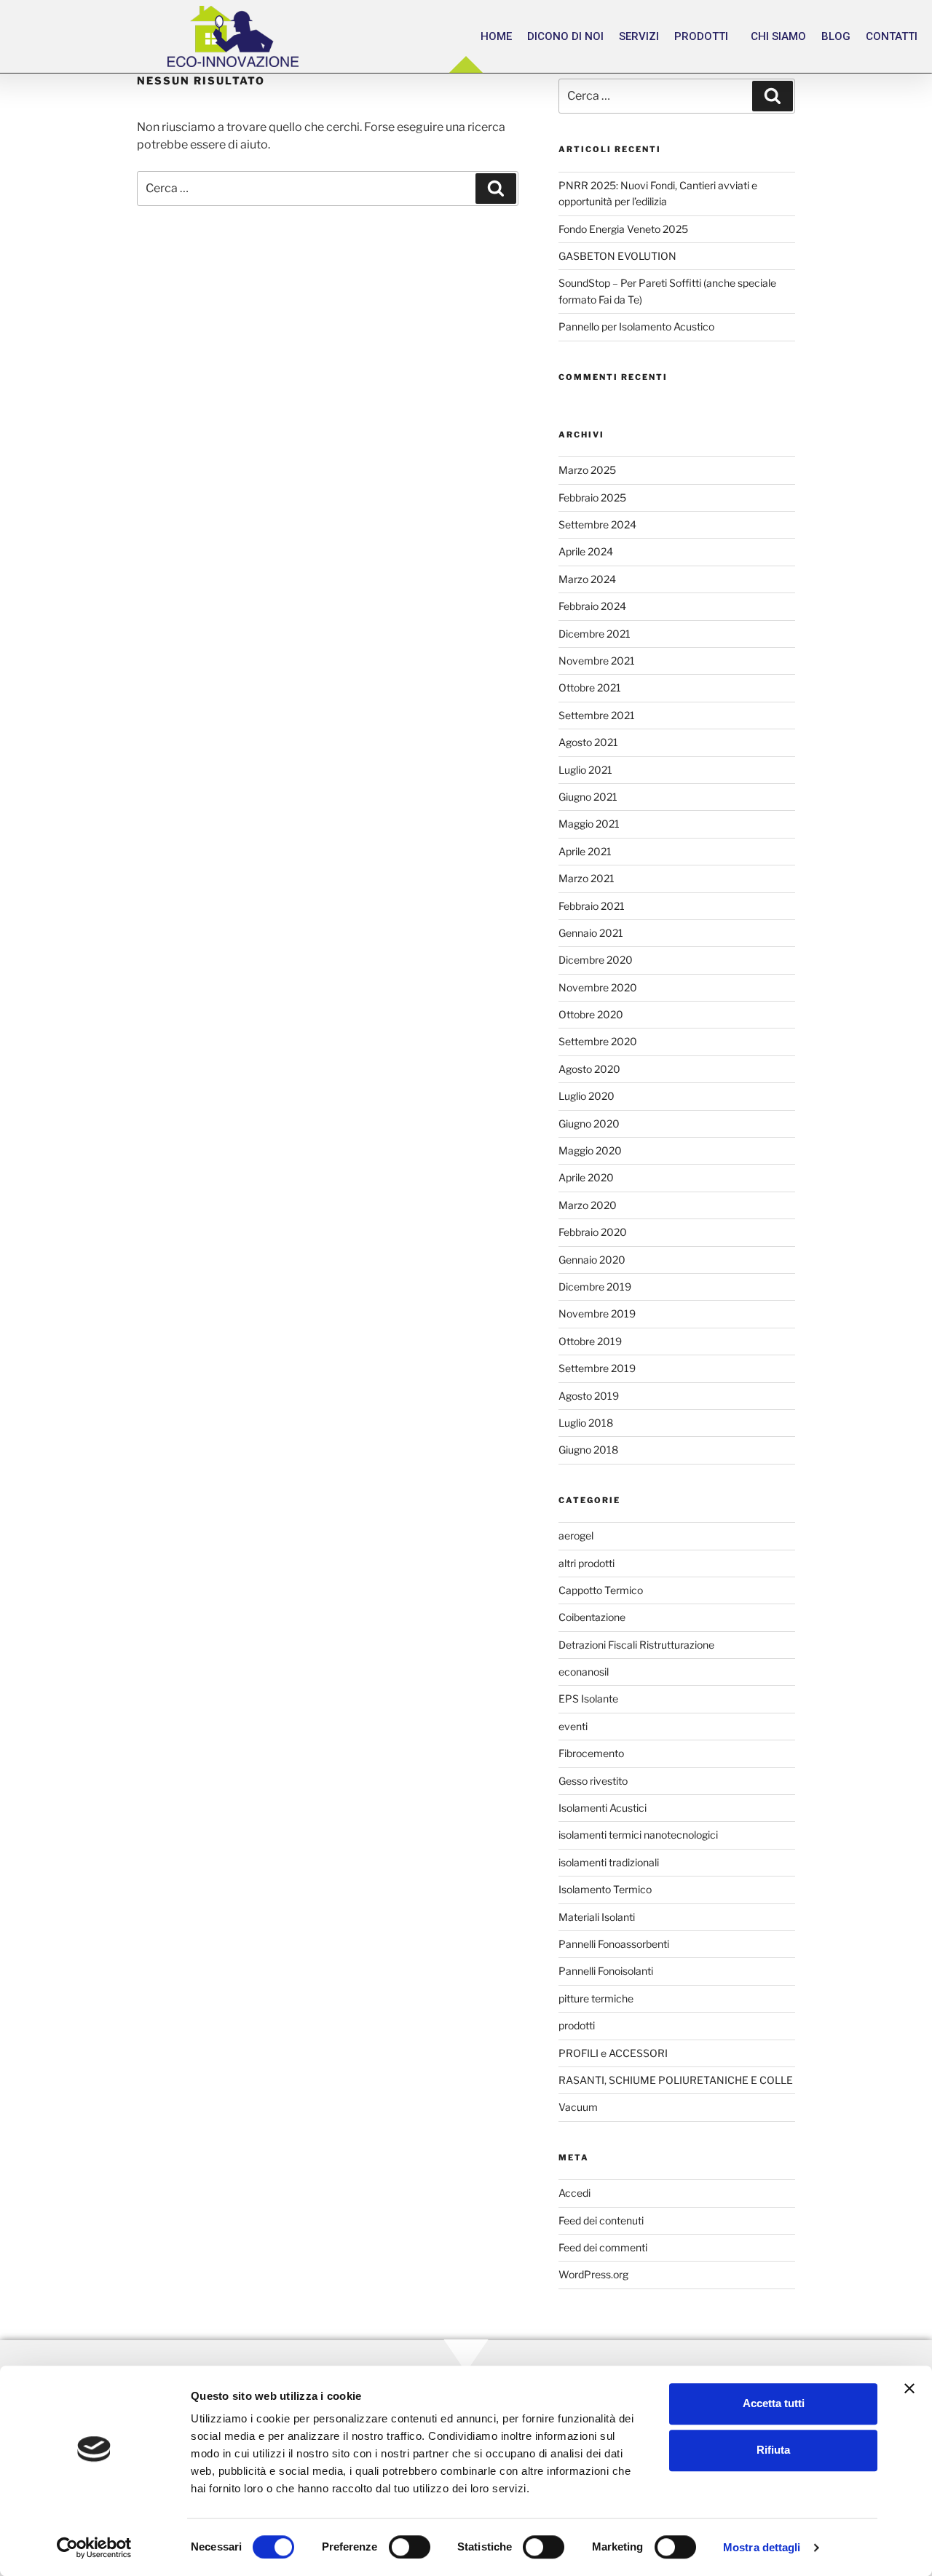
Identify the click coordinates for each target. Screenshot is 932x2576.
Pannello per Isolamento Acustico (636, 326)
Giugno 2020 (589, 1123)
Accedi (574, 2193)
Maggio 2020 (590, 1150)
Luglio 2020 (587, 1096)
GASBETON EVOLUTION (617, 256)
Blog (836, 36)
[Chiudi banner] (909, 2388)
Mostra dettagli (762, 2547)
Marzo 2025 (587, 470)
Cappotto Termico (601, 1590)
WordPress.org (593, 2274)
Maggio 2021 (589, 824)
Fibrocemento (591, 1753)
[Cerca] (496, 189)
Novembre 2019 (597, 1313)
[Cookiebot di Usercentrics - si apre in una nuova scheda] (94, 2548)
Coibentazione (592, 1617)
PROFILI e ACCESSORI (613, 2053)
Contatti (892, 36)
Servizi (639, 36)
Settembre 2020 (598, 1041)
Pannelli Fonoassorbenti (614, 1944)
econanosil (584, 1672)
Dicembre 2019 (595, 1287)
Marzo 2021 (587, 878)
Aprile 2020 (586, 1177)
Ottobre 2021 (590, 687)
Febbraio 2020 (593, 1232)
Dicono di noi (565, 36)
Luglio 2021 (585, 770)
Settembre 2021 (597, 715)
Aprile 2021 (585, 851)
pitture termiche (596, 1998)
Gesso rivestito (593, 1781)
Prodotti (701, 36)
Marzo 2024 (587, 579)
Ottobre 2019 (590, 1341)
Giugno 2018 (588, 1450)
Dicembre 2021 (595, 634)
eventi (573, 1726)
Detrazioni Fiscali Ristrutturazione (636, 1645)
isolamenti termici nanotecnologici (638, 1835)
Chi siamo (778, 36)
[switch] (410, 2547)
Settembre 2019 (597, 1368)
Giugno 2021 (588, 797)
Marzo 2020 (588, 1205)
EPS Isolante (588, 1699)
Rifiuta (773, 2450)
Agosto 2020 (589, 1069)
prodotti (577, 2025)
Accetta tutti (774, 2403)
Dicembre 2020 (596, 960)
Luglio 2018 (586, 1423)
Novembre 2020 (598, 987)
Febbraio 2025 (592, 498)
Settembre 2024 (597, 524)
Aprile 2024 (586, 551)
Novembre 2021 (597, 661)
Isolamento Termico (605, 1889)
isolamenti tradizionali (609, 1862)
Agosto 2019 (589, 1396)
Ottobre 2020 (591, 1014)
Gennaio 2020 (592, 1260)
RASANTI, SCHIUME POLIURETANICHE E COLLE (676, 2080)
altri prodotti (587, 1563)
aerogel (576, 1535)
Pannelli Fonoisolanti (606, 1971)
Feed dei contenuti (601, 2220)
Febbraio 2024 (592, 606)
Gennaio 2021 (591, 933)
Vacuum (578, 2107)
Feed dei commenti (603, 2247)
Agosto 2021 (588, 742)
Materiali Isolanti (597, 1917)
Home (496, 36)
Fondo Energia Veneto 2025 (623, 229)
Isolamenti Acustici (603, 1808)
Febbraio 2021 (592, 906)
